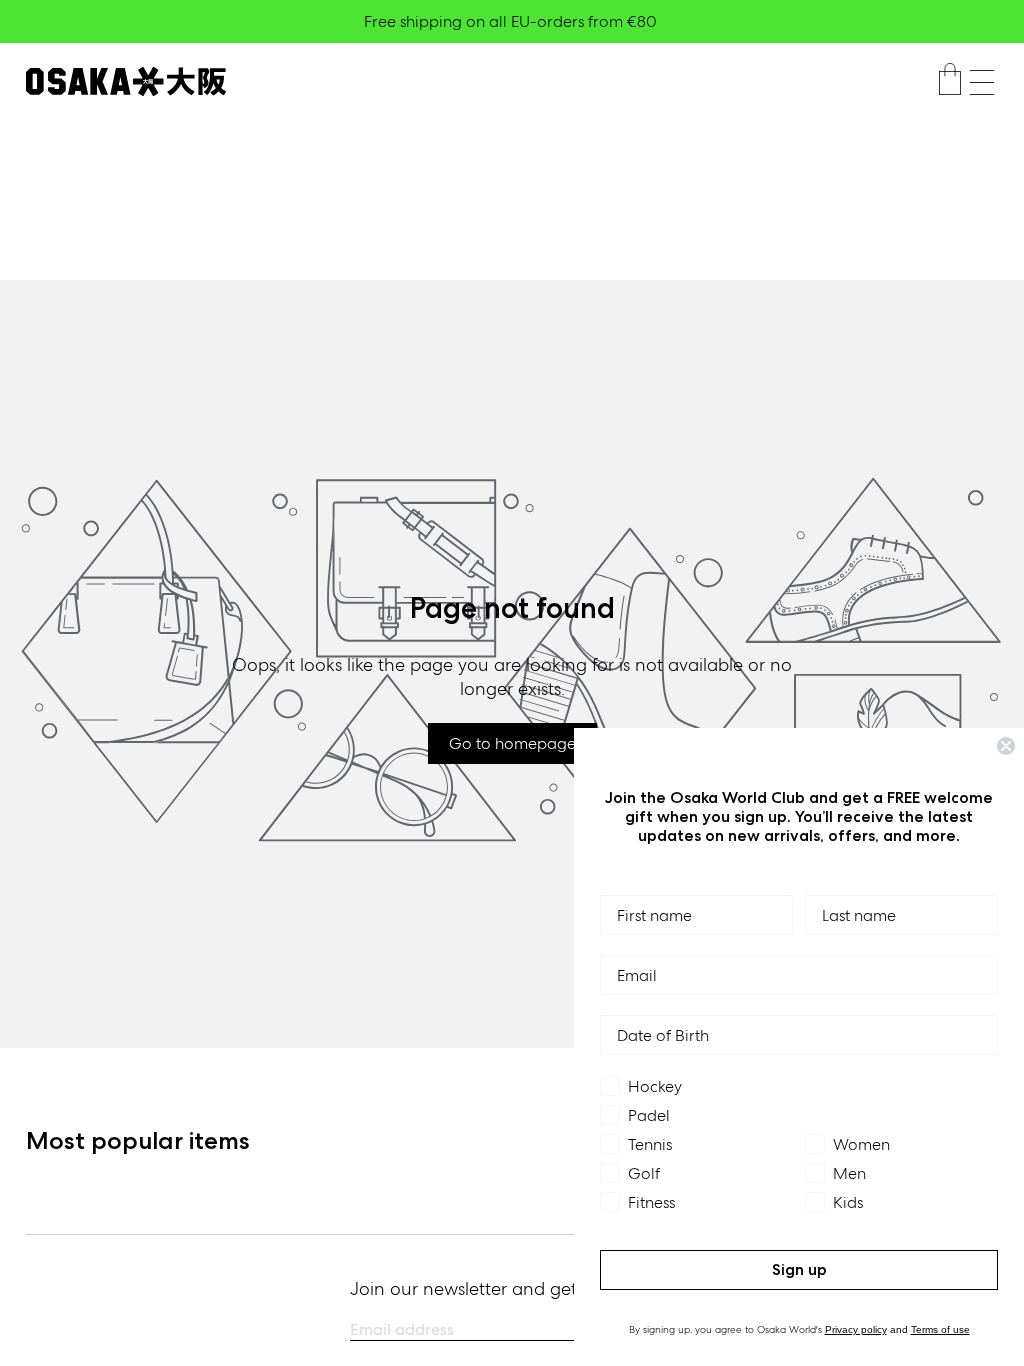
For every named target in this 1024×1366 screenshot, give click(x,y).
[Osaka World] (126, 81)
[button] (982, 82)
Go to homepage (512, 743)
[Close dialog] (1006, 746)
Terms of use (940, 1329)
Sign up (799, 1269)
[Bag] (950, 82)
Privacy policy (856, 1329)
